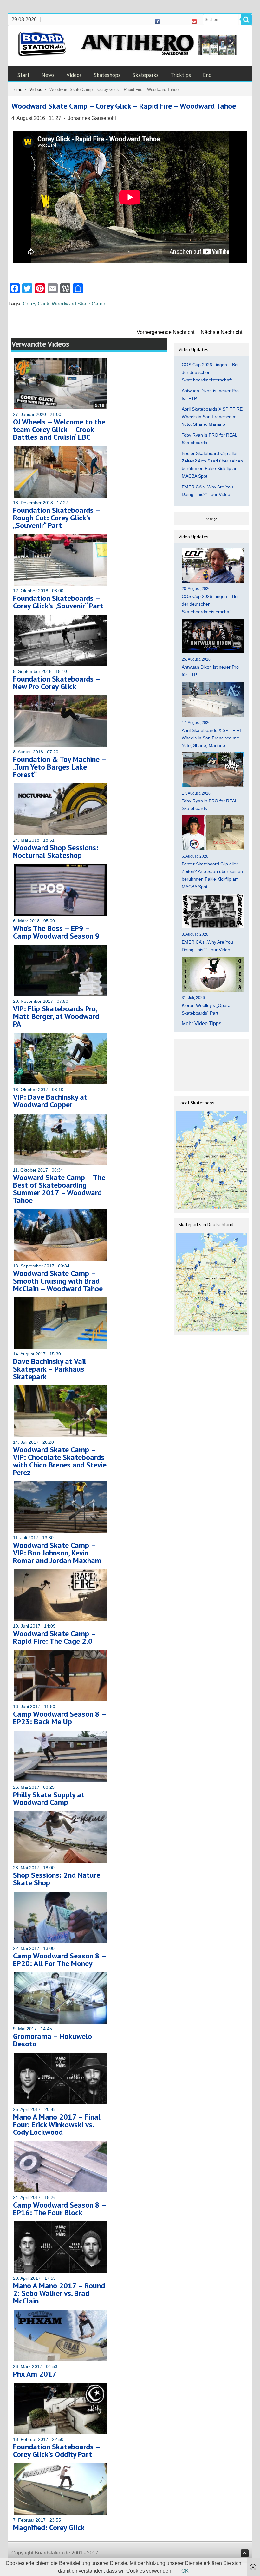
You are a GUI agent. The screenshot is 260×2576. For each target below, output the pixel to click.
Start (23, 75)
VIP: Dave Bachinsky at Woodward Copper (50, 1101)
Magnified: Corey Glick (49, 2527)
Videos (74, 75)
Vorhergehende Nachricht (166, 332)
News (48, 75)
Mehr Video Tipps (201, 1024)
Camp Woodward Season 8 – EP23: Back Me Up (59, 1718)
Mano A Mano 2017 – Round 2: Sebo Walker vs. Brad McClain (59, 2293)
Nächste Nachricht (221, 332)
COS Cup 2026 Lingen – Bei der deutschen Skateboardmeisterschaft (210, 372)
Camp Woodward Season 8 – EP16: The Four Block (59, 2209)
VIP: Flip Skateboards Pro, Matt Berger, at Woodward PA (56, 1016)
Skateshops (107, 75)
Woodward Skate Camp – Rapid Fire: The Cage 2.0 (54, 1637)
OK (185, 2571)
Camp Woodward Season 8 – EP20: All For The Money (59, 1960)
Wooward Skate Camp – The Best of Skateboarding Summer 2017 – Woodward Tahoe (59, 1189)
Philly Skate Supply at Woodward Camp (49, 1798)
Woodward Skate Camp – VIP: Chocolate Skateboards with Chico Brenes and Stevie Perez (60, 1461)
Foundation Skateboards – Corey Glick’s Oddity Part (56, 2450)
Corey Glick (36, 304)
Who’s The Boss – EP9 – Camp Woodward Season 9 (56, 932)
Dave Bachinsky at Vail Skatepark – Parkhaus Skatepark (50, 1369)
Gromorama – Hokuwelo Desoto (52, 2040)
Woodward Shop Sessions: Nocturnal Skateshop (56, 851)
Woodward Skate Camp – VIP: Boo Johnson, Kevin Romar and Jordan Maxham (57, 1553)
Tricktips (181, 75)
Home (17, 89)
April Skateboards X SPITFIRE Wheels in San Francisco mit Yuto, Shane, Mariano (212, 417)
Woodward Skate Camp (78, 304)
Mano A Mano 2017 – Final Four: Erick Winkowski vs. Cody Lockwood (57, 2124)
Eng (207, 75)
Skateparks (146, 75)
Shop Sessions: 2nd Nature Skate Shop (57, 1879)
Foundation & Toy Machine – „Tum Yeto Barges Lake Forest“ (59, 767)
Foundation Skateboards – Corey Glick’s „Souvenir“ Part (58, 602)
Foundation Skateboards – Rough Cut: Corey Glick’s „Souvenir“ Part (56, 518)
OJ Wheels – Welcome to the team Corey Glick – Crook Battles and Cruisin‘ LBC (59, 429)
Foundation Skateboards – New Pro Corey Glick (56, 683)
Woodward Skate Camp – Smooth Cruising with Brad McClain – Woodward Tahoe (58, 1281)
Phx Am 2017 (35, 2374)
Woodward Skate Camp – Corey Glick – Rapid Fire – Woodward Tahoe (124, 106)
